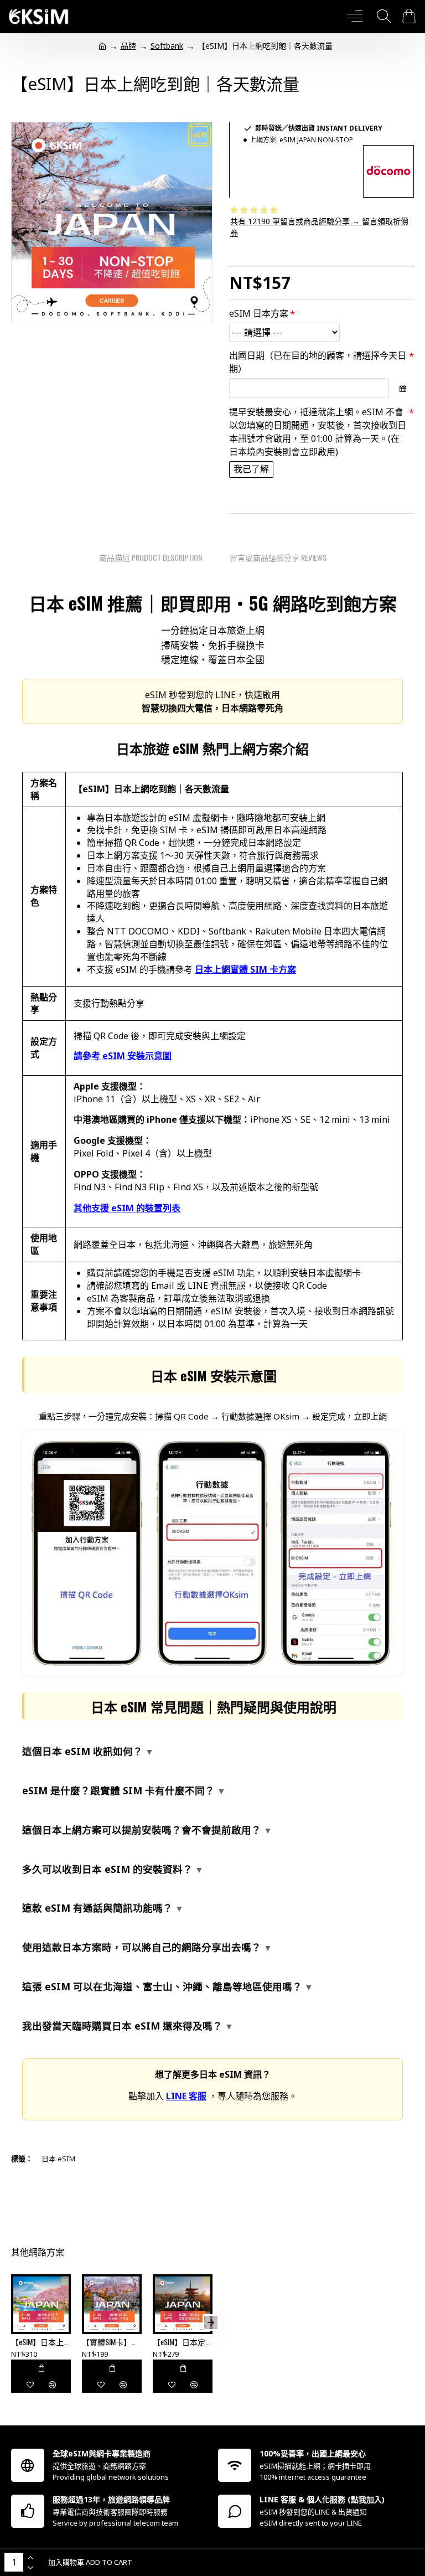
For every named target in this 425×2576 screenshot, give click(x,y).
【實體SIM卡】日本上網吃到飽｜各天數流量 (112, 2342)
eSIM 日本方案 (259, 313)
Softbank (167, 46)
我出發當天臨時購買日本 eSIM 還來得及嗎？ (122, 2026)
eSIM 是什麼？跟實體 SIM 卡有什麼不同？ (118, 1790)
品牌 (128, 46)
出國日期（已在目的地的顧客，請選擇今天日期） (318, 362)
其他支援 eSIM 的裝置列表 (127, 1208)
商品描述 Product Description (151, 557)
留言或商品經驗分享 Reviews (278, 557)
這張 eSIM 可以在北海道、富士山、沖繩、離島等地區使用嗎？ (162, 1986)
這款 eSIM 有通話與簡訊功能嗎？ (97, 1908)
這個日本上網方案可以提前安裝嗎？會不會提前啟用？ (142, 1830)
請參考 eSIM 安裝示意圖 (123, 1056)
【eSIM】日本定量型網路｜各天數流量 (183, 2342)
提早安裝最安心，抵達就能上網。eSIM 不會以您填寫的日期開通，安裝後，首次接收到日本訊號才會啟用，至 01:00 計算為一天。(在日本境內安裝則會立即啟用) (318, 432)
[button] (13, 2322)
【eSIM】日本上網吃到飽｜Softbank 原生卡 (41, 2342)
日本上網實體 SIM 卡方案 (245, 969)
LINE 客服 (186, 2096)
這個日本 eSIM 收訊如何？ (82, 1751)
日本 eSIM (58, 2159)
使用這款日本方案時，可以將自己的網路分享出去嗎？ (142, 1947)
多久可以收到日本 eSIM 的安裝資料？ (107, 1869)
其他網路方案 (38, 2252)
